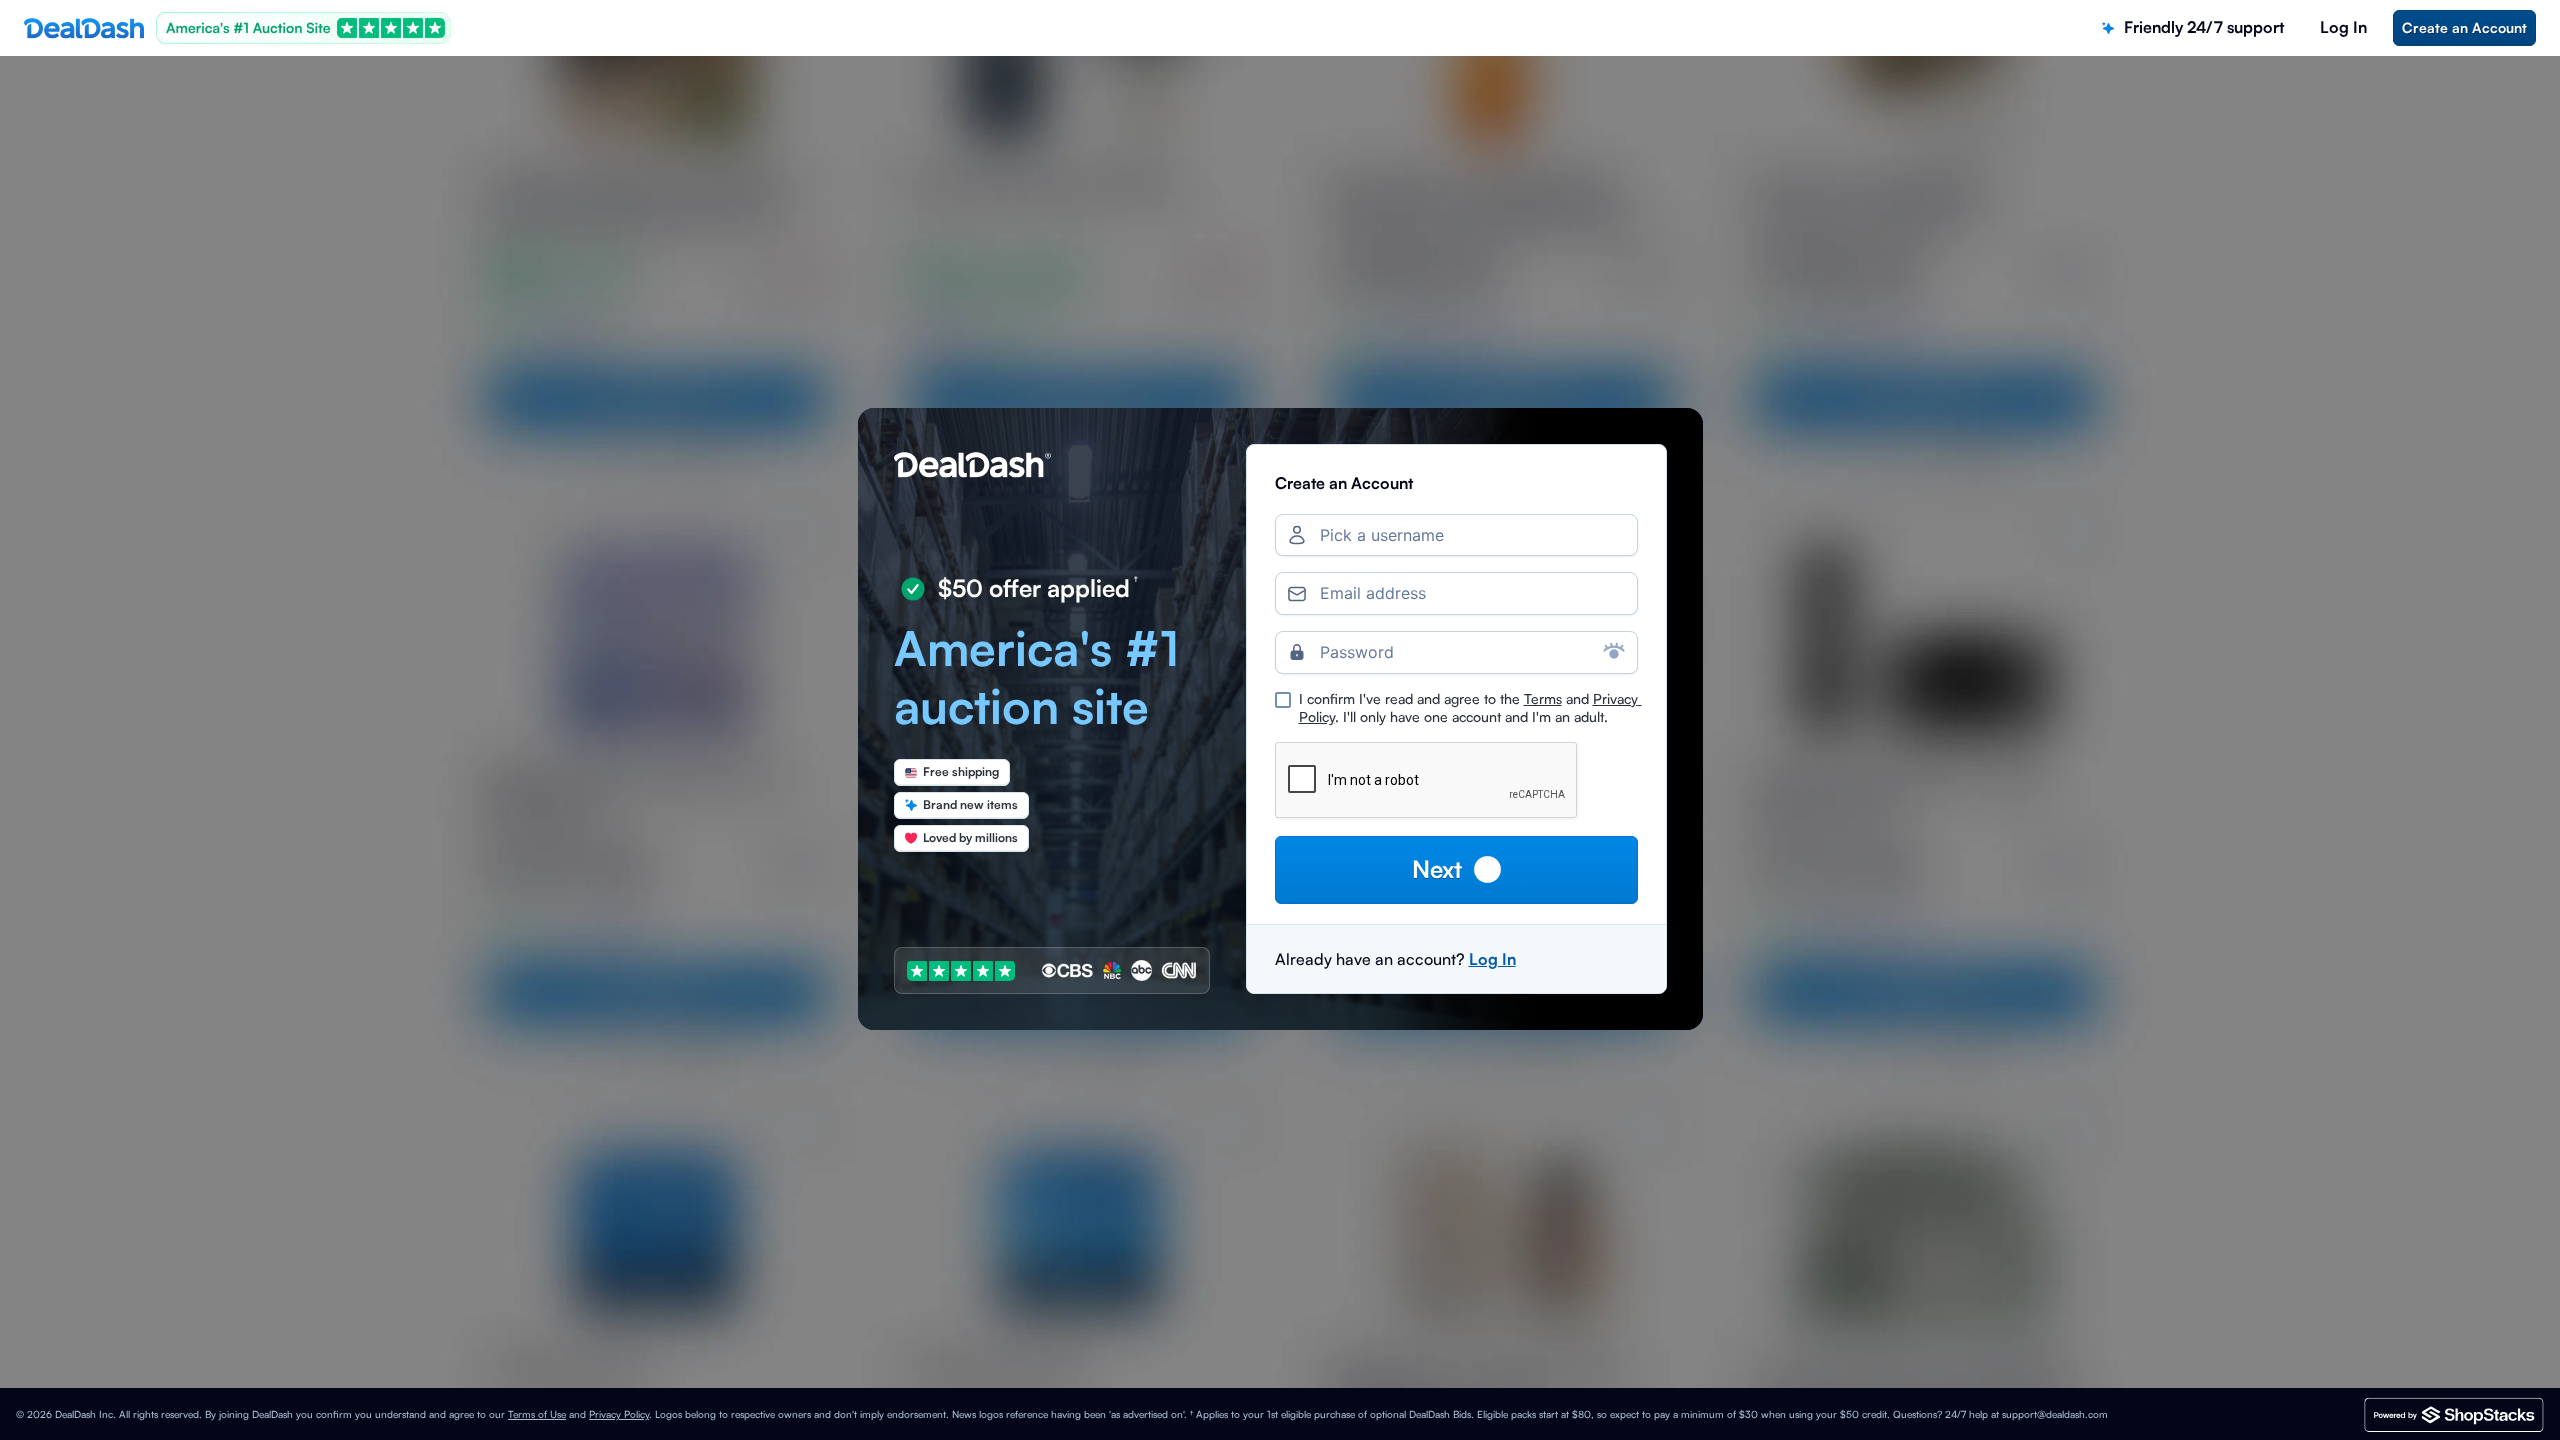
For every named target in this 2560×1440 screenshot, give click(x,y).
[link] (2464, 28)
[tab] (2193, 27)
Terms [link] (1543, 698)
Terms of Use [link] (537, 1414)
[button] (1456, 869)
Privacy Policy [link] (619, 1414)
